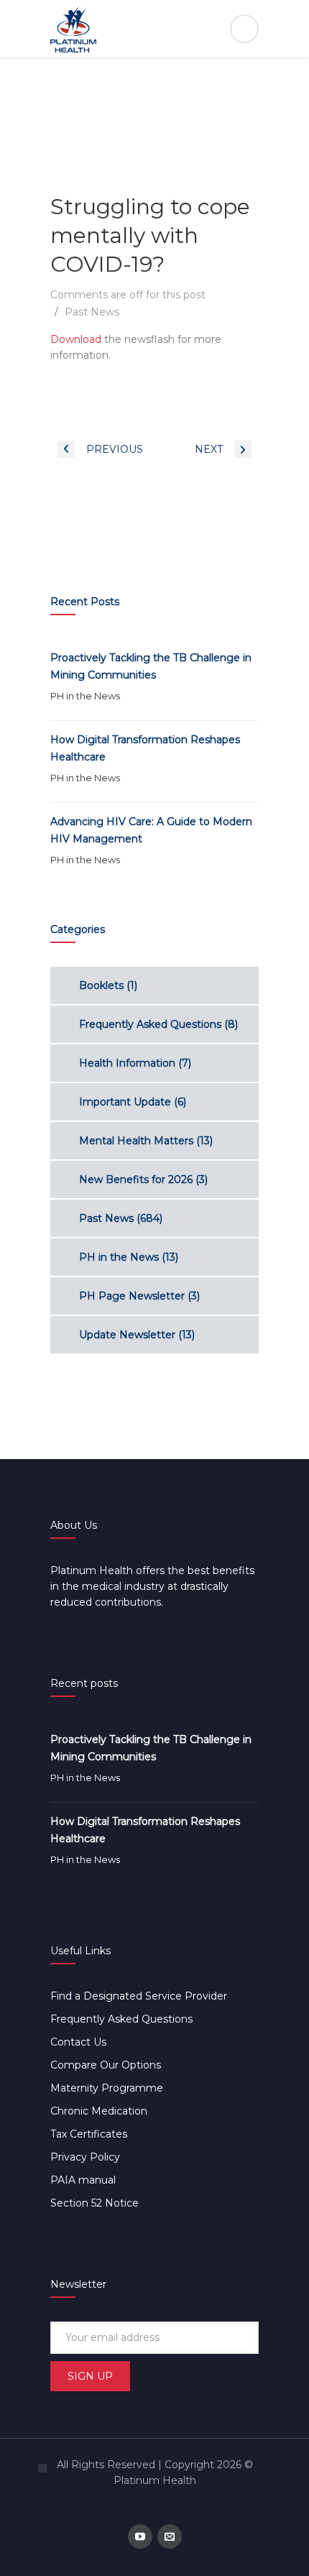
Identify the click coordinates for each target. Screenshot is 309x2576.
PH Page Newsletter (132, 1296)
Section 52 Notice (94, 2203)
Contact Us (78, 2042)
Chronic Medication (99, 2111)
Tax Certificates (89, 2134)
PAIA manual (83, 2180)
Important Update (125, 1102)
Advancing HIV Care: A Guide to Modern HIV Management (151, 830)
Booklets (101, 985)
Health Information (127, 1063)
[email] (170, 2536)
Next (209, 449)
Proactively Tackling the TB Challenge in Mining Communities (151, 666)
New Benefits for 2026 (136, 1179)
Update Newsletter (127, 1335)
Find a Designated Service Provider (139, 1996)
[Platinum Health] (154, 29)
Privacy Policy (85, 2157)
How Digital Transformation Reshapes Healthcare (145, 748)
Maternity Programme (107, 2088)
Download (76, 339)
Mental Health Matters (136, 1141)
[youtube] (140, 2536)
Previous (115, 449)
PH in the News (85, 696)
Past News (92, 312)
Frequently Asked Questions (150, 1024)
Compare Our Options (106, 2065)
